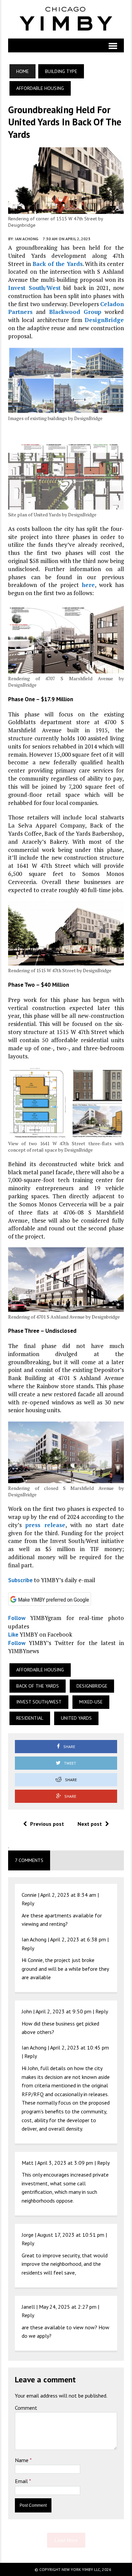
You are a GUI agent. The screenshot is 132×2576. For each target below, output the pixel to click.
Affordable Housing (40, 1670)
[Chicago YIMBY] (66, 19)
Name (22, 2460)
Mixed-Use (91, 1702)
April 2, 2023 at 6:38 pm (78, 1939)
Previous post (47, 1824)
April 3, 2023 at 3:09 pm (65, 2163)
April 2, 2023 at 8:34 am (68, 1895)
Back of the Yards (58, 264)
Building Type (61, 71)
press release (45, 1525)
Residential (30, 1718)
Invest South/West (34, 288)
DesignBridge (104, 320)
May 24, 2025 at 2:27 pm (68, 2307)
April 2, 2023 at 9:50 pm (63, 2011)
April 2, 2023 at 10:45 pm (80, 2047)
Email (22, 2481)
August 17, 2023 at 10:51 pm (71, 2235)
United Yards (76, 1718)
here (88, 585)
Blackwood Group (75, 312)
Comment (26, 2408)
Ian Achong (27, 239)
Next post (90, 1824)
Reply (28, 1903)
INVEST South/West (39, 1702)
